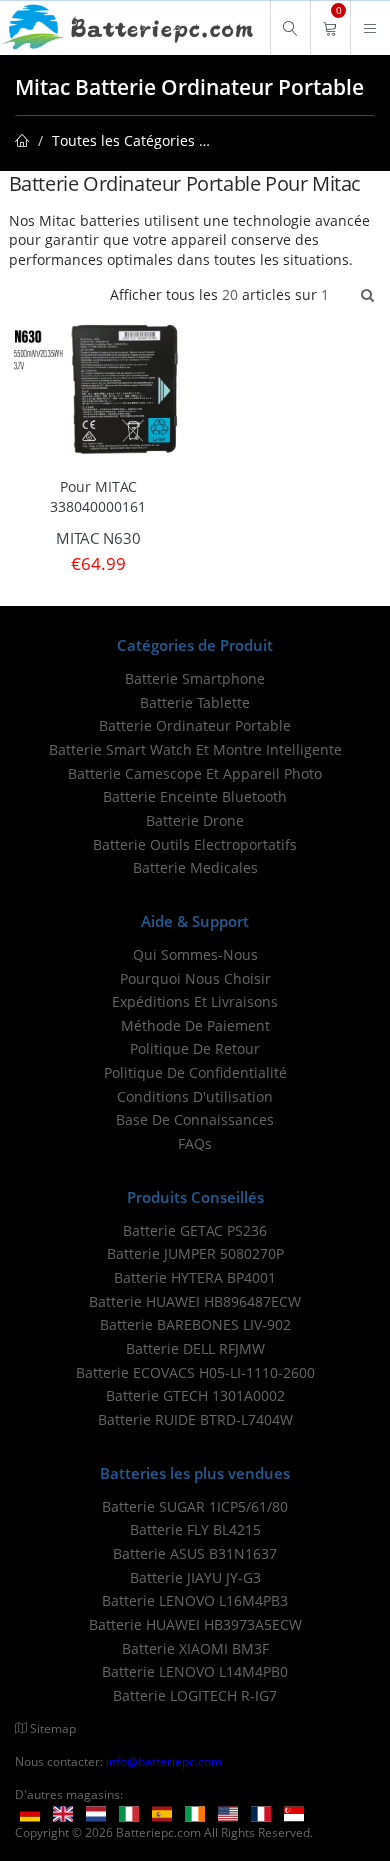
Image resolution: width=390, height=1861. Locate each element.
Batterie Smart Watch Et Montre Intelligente (195, 749)
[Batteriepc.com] (131, 27)
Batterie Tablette (195, 702)
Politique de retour (195, 1048)
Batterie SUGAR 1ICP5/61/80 (195, 1506)
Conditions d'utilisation (195, 1096)
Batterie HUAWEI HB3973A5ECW (195, 1624)
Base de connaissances (195, 1119)
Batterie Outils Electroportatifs (195, 844)
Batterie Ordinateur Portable (195, 725)
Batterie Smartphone (195, 678)
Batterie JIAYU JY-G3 (195, 1577)
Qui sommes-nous (195, 954)
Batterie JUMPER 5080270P (195, 1253)
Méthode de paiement (195, 1025)
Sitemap (53, 1728)
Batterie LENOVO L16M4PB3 (195, 1600)
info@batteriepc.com (164, 1761)
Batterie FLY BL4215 (195, 1529)
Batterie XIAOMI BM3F (195, 1648)
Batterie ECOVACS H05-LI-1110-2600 (195, 1372)
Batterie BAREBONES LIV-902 (195, 1324)
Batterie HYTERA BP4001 (195, 1277)
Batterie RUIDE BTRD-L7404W (195, 1419)
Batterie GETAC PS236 (195, 1230)
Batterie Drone (195, 820)
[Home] (22, 140)
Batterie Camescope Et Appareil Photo (195, 773)
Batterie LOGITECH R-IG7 (195, 1695)
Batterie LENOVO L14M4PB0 (195, 1671)
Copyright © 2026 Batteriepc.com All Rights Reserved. (164, 1832)
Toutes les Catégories (123, 140)
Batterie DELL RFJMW (195, 1348)
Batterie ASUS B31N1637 (195, 1553)
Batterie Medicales (195, 867)
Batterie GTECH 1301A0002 (195, 1395)
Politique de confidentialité (195, 1072)
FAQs (195, 1143)
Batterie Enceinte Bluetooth (195, 796)
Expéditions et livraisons (195, 1001)
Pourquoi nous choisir (195, 978)
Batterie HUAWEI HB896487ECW (195, 1301)
